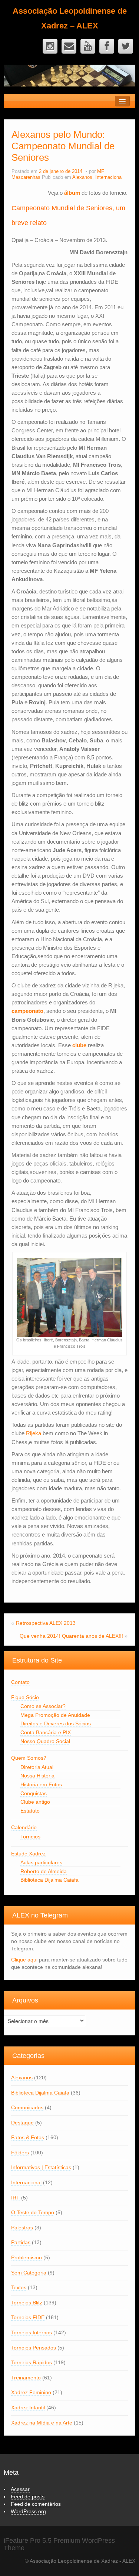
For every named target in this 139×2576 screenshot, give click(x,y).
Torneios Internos (32, 2332)
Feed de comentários (36, 2504)
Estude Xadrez (28, 1854)
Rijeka (34, 1433)
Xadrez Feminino (31, 2392)
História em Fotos (41, 1784)
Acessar (20, 2489)
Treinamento (26, 2378)
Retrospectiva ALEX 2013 (46, 1623)
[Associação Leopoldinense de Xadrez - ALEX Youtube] (88, 46)
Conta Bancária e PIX (46, 1732)
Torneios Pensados (34, 2348)
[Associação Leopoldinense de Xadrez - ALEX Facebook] (107, 46)
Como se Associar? (43, 1706)
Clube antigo (35, 1802)
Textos (19, 2287)
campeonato (27, 1011)
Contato (20, 1682)
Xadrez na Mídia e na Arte (42, 2423)
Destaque (22, 2123)
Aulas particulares (41, 1862)
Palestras (22, 2228)
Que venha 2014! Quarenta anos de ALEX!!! (71, 1636)
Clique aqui (24, 1960)
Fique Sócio (25, 1697)
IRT (15, 2198)
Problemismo (27, 2257)
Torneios (30, 1837)
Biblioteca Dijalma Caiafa (49, 1880)
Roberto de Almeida (44, 1871)
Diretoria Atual (37, 1767)
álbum (72, 193)
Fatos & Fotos (28, 2137)
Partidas (21, 2242)
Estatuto (30, 1811)
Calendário (24, 1827)
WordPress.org (28, 2511)
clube (79, 1045)
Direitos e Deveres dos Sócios (56, 1723)
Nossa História (37, 1776)
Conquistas (34, 1793)
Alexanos (82, 177)
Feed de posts (28, 2497)
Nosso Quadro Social (45, 1741)
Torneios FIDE (28, 2317)
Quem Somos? (29, 1758)
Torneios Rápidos (32, 2362)
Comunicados (27, 2107)
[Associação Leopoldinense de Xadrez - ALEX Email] (69, 46)
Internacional (109, 177)
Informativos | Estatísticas (41, 2167)
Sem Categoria (29, 2273)
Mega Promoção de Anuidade (55, 1715)
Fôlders (20, 2153)
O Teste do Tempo (33, 2212)
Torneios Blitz (27, 2303)
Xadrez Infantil (28, 2407)
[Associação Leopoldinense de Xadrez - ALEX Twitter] (126, 46)
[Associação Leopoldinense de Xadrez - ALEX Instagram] (50, 46)
